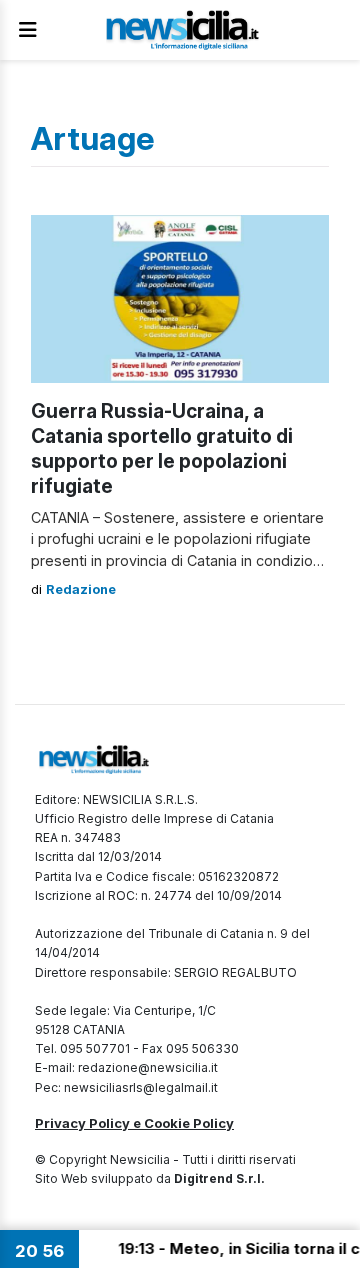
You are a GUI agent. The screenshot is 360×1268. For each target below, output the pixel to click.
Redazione (81, 589)
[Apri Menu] (28, 30)
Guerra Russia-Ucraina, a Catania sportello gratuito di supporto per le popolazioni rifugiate (162, 448)
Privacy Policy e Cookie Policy (134, 1123)
